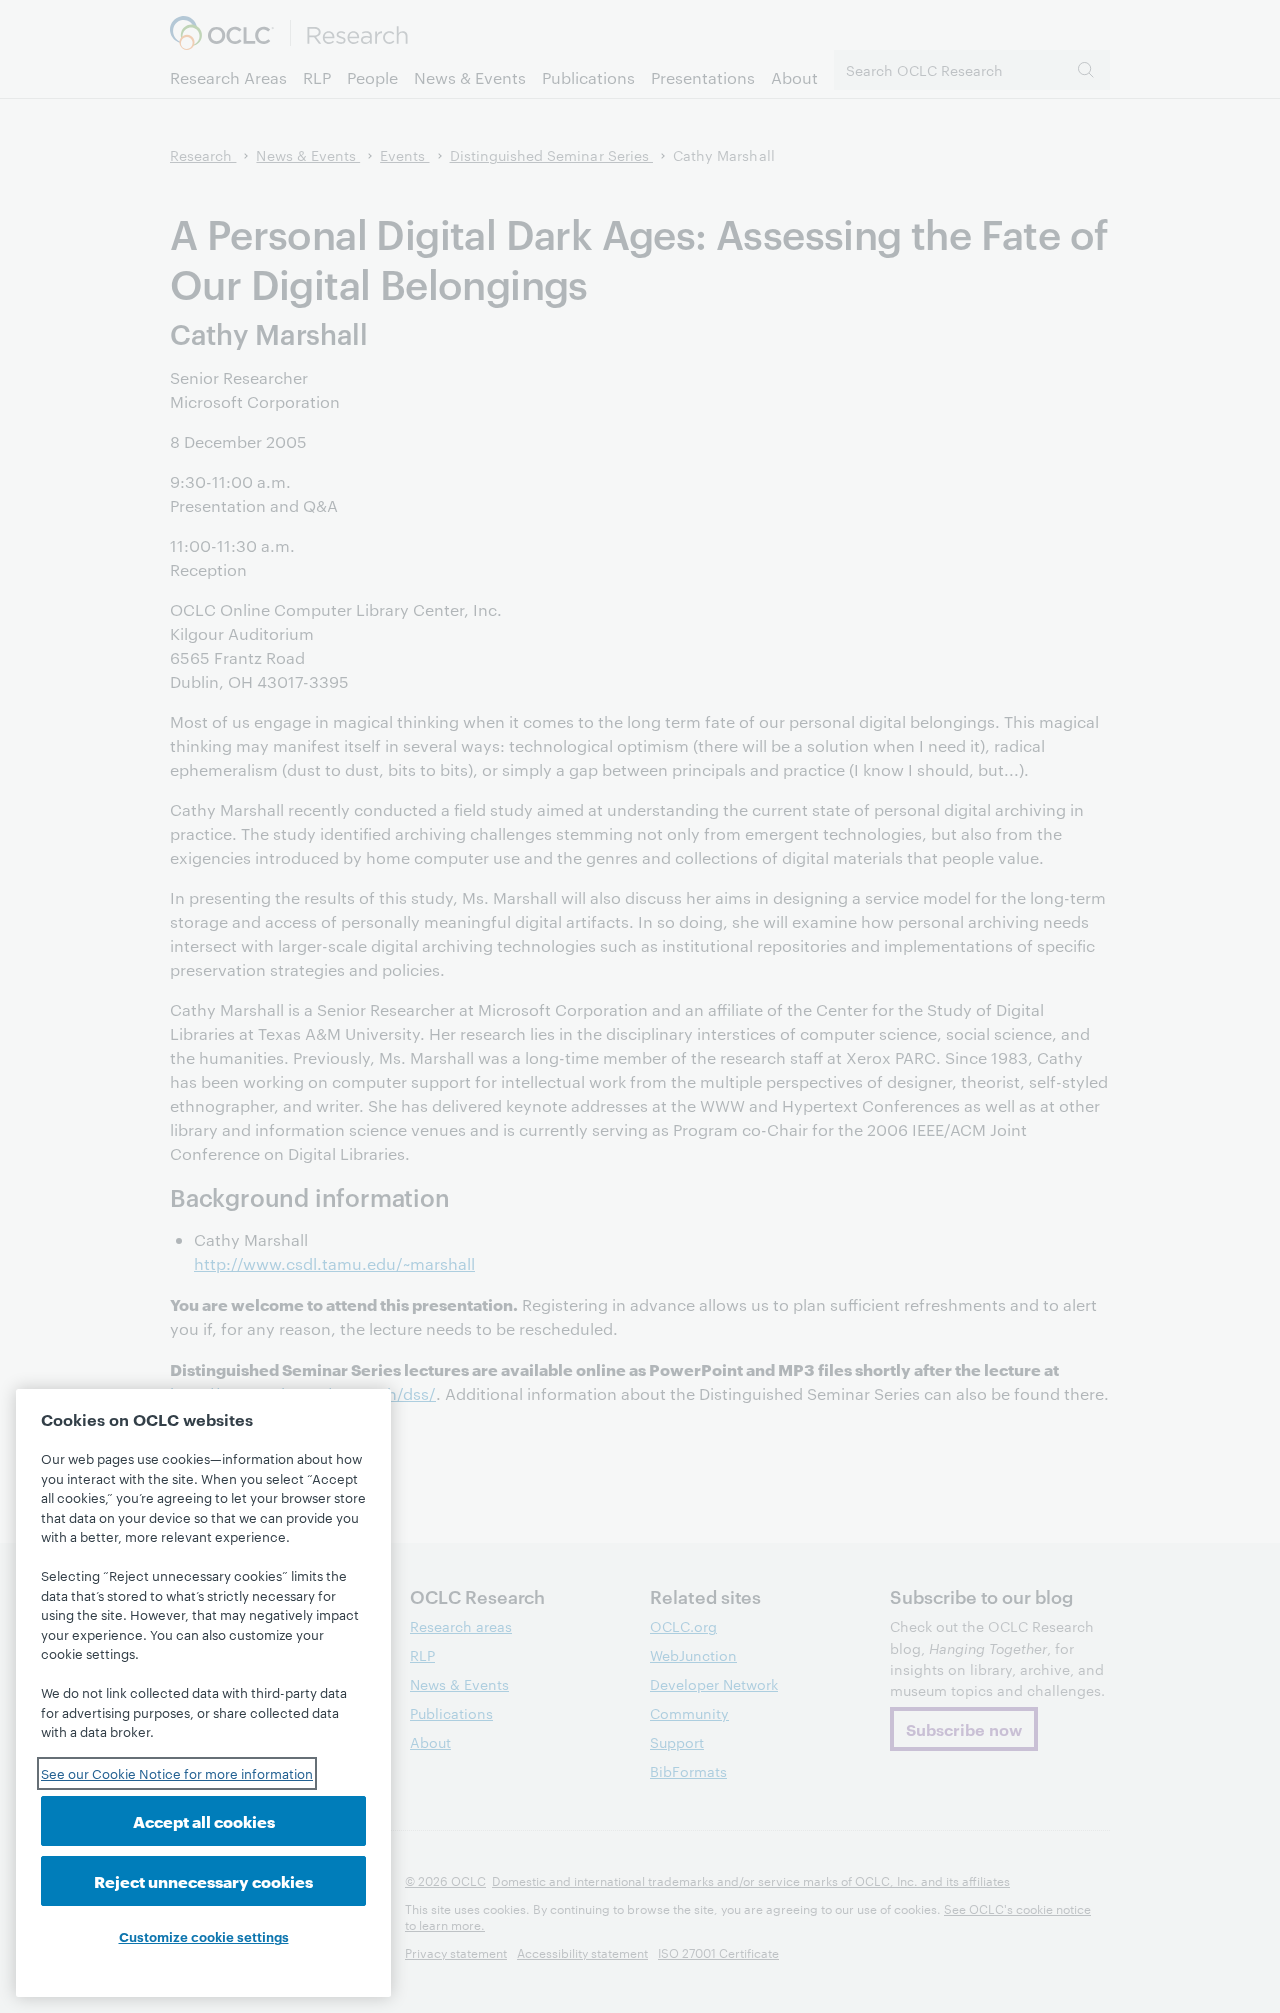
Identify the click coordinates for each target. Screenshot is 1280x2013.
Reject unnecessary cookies (203, 1880)
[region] (203, 1693)
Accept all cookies (204, 1820)
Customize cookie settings (204, 1936)
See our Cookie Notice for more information (177, 1773)
